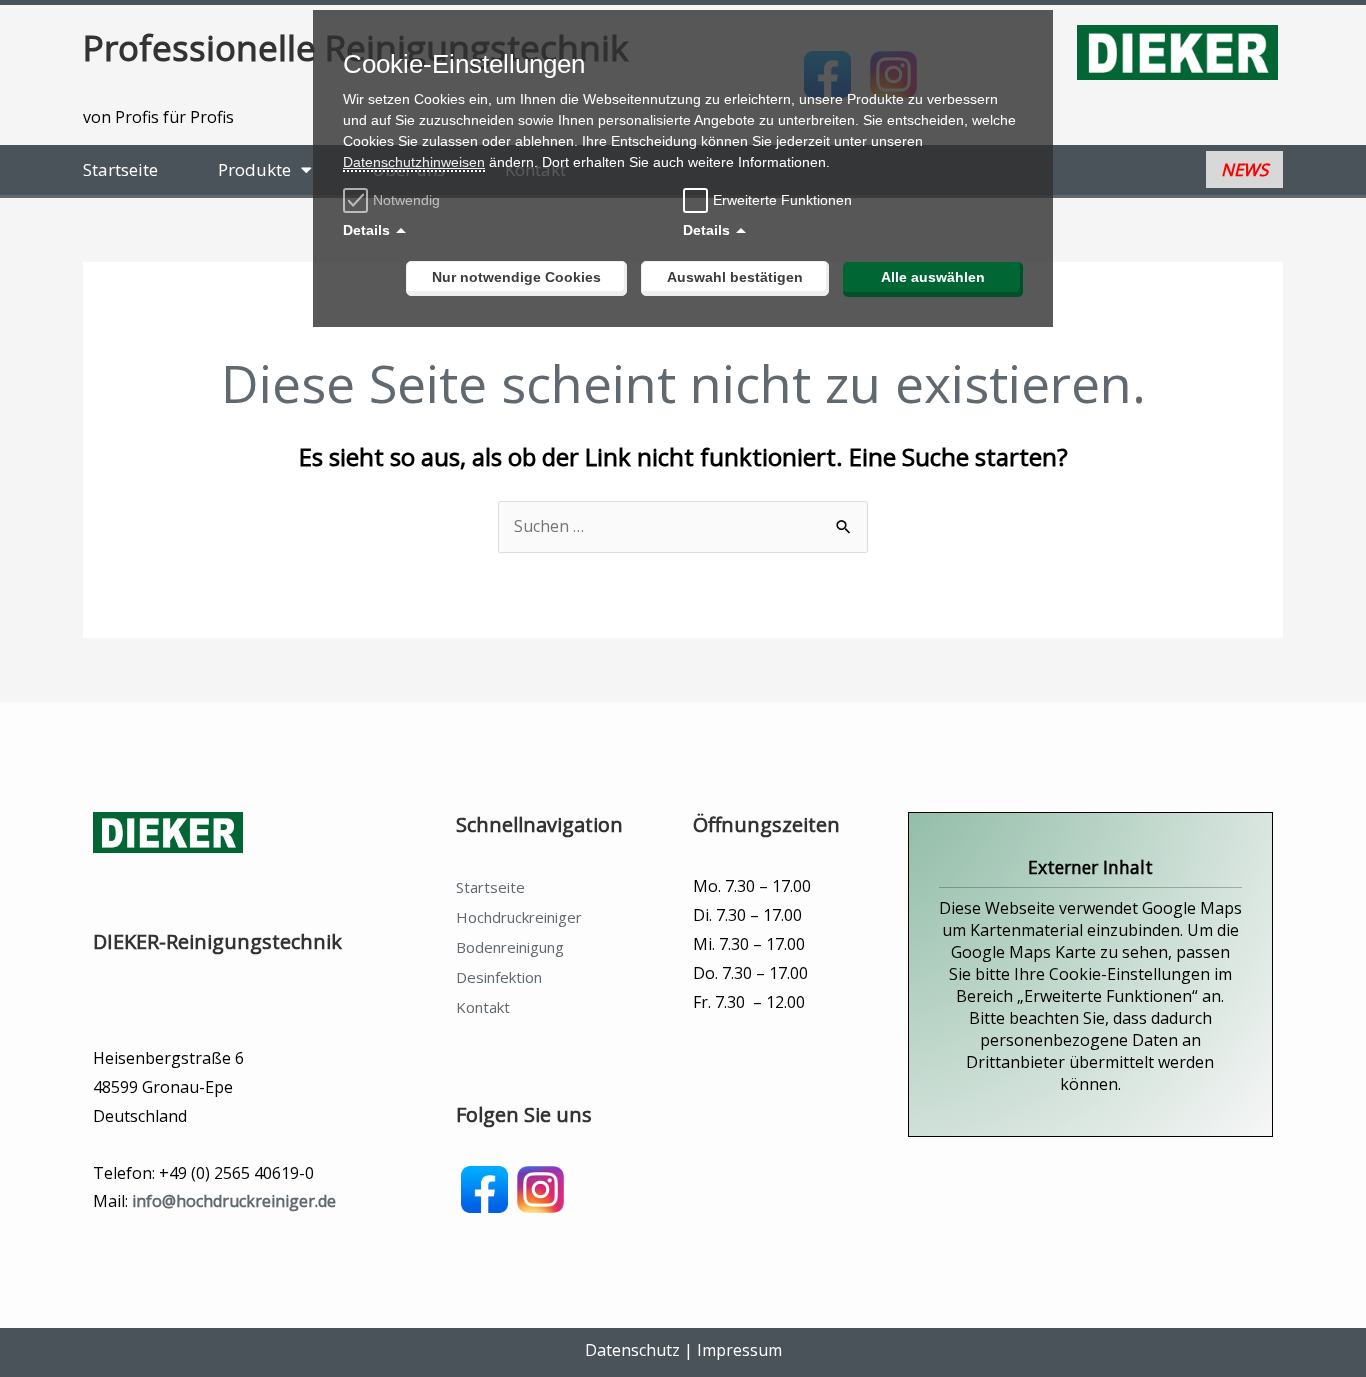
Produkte (254, 169)
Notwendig (406, 200)
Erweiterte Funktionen (782, 200)
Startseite (120, 169)
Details (366, 230)
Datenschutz (632, 1350)
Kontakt (483, 1007)
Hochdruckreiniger (519, 917)
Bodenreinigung (510, 947)
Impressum (739, 1350)
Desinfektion (499, 977)
